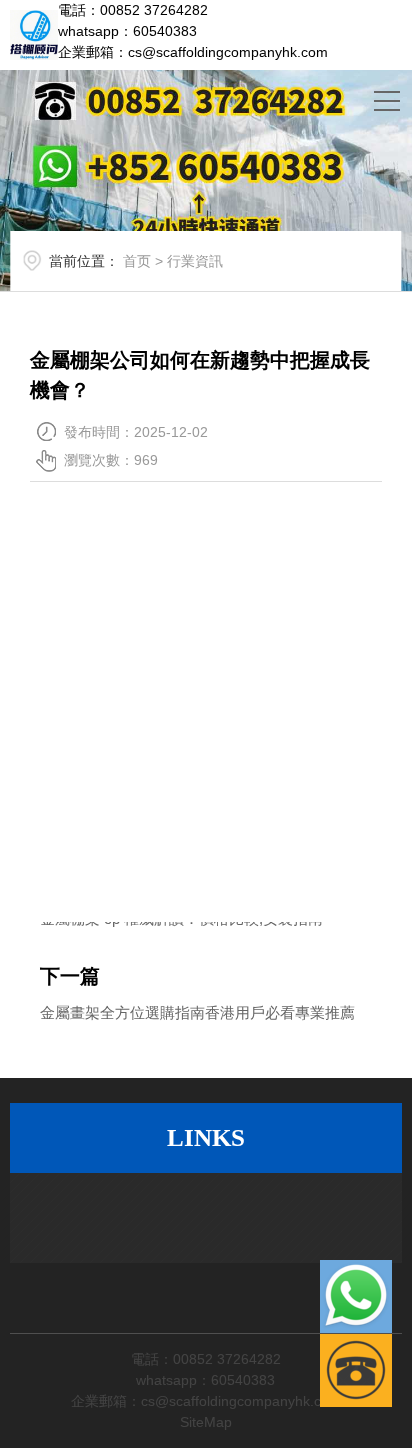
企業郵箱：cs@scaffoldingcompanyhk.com (193, 52)
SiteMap (206, 1422)
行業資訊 (195, 261)
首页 (137, 261)
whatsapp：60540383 (127, 31)
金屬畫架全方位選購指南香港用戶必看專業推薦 (197, 1012)
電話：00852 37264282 (133, 10)
